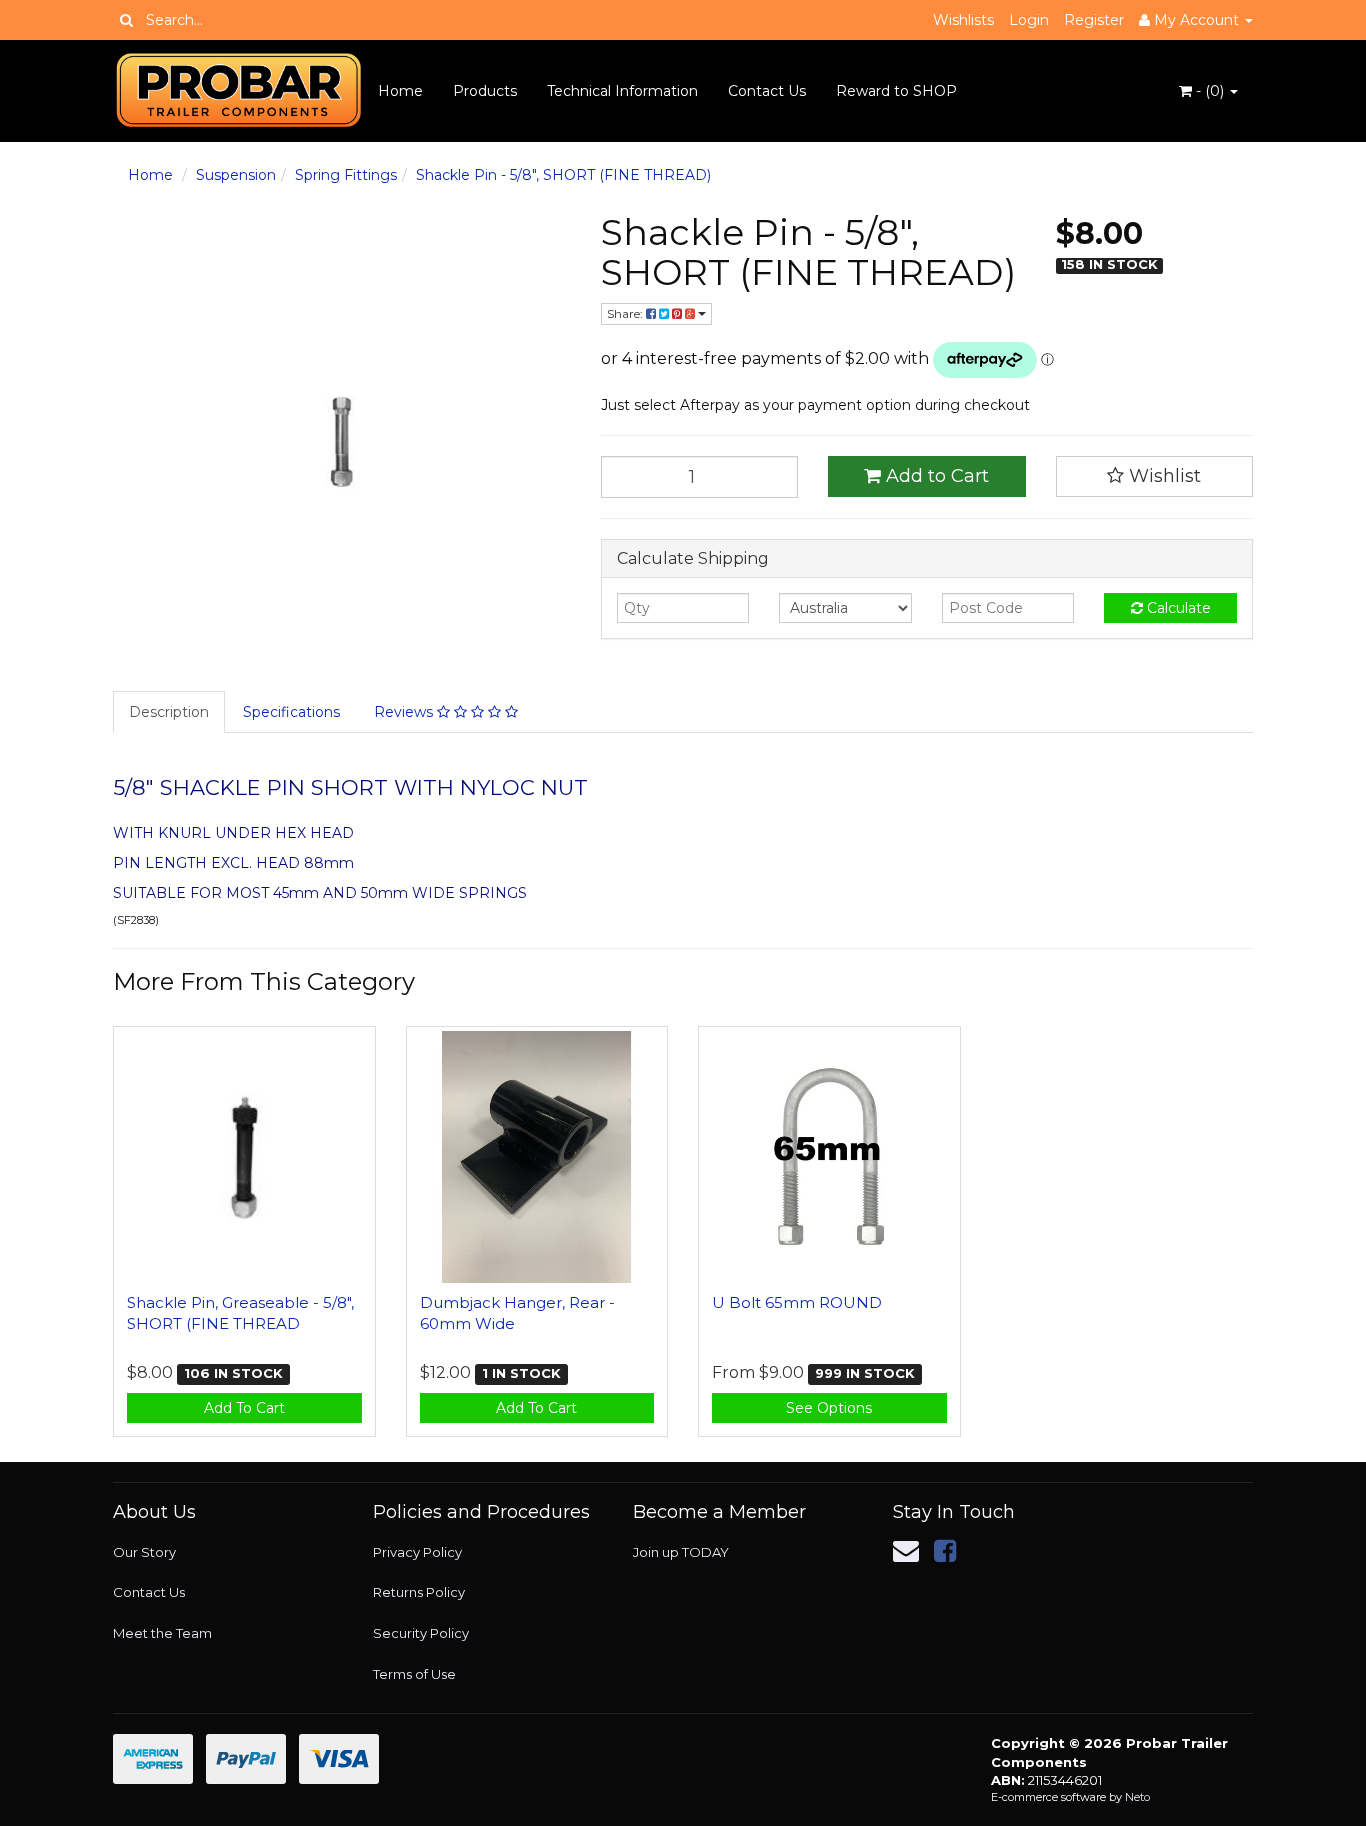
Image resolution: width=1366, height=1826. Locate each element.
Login (1029, 20)
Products (485, 91)
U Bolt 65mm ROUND (797, 1302)
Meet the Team (162, 1633)
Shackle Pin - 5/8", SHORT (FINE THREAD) (563, 175)
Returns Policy (419, 1592)
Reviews (405, 712)
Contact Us (767, 91)
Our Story (144, 1552)
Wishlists (963, 20)
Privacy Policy (417, 1552)
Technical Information (622, 91)
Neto (1137, 1797)
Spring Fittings (346, 175)
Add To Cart (244, 1408)
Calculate (1177, 608)
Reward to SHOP (896, 91)
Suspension (236, 175)
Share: (626, 313)
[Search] (126, 20)
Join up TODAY (681, 1552)
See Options (829, 1408)
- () (1210, 91)
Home (400, 91)
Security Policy (421, 1633)
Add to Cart (935, 476)
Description (169, 712)
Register (1094, 20)
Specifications (291, 712)
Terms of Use (414, 1674)
